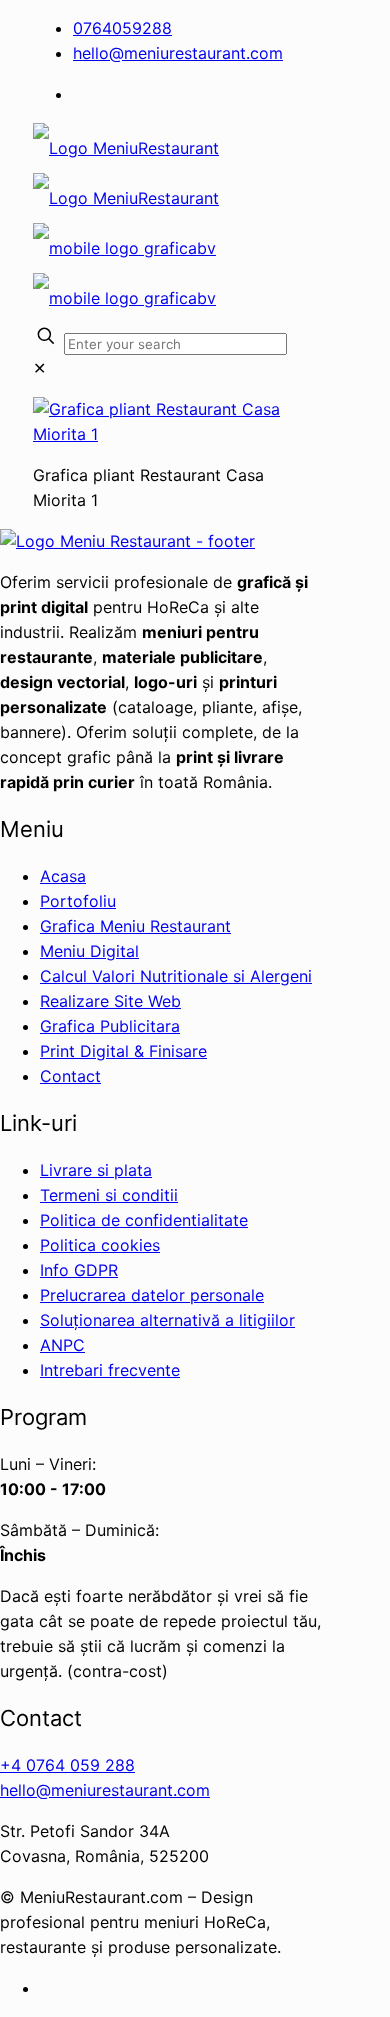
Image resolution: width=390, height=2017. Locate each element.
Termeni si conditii (109, 1195)
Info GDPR (79, 1270)
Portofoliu (78, 901)
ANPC (62, 1345)
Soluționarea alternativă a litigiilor (167, 1320)
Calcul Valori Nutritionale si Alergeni (176, 976)
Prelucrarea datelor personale (152, 1295)
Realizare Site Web (110, 1001)
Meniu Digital (89, 951)
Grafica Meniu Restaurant (135, 926)
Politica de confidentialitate (144, 1220)
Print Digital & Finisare (123, 1051)
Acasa (63, 876)
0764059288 (122, 28)
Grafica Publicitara (110, 1026)
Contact (70, 1076)
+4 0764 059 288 (67, 1765)
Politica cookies (100, 1245)
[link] (39, 368)
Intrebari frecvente (110, 1370)
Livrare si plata (96, 1170)
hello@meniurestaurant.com (178, 53)
